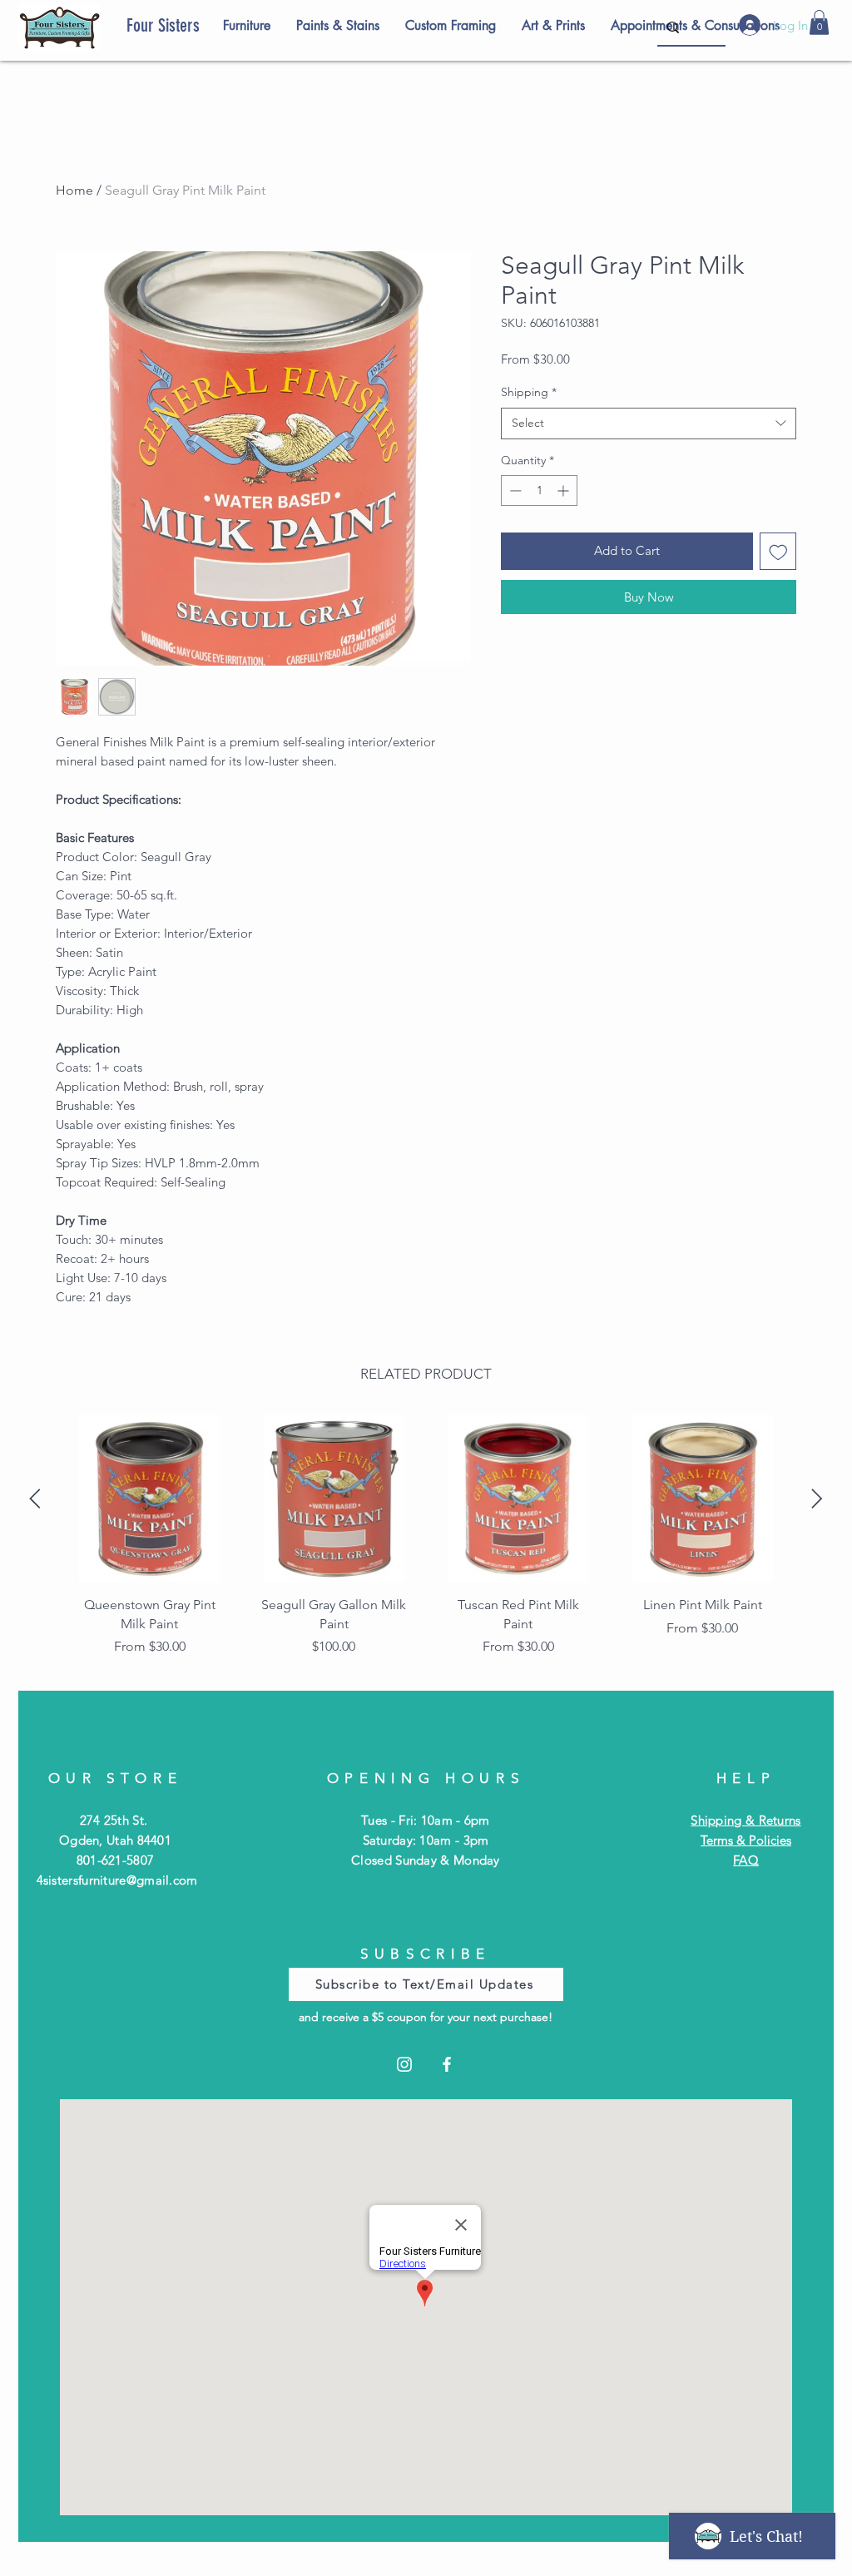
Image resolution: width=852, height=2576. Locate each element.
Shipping (529, 392)
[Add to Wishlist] (778, 551)
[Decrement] (514, 490)
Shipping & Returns (745, 1820)
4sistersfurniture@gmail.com (117, 1880)
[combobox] (649, 424)
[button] (819, 22)
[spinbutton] (539, 490)
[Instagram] (404, 2064)
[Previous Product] (35, 1499)
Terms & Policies (746, 1840)
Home (74, 190)
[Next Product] (817, 1499)
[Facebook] (447, 2064)
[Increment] (565, 490)
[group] (426, 1541)
